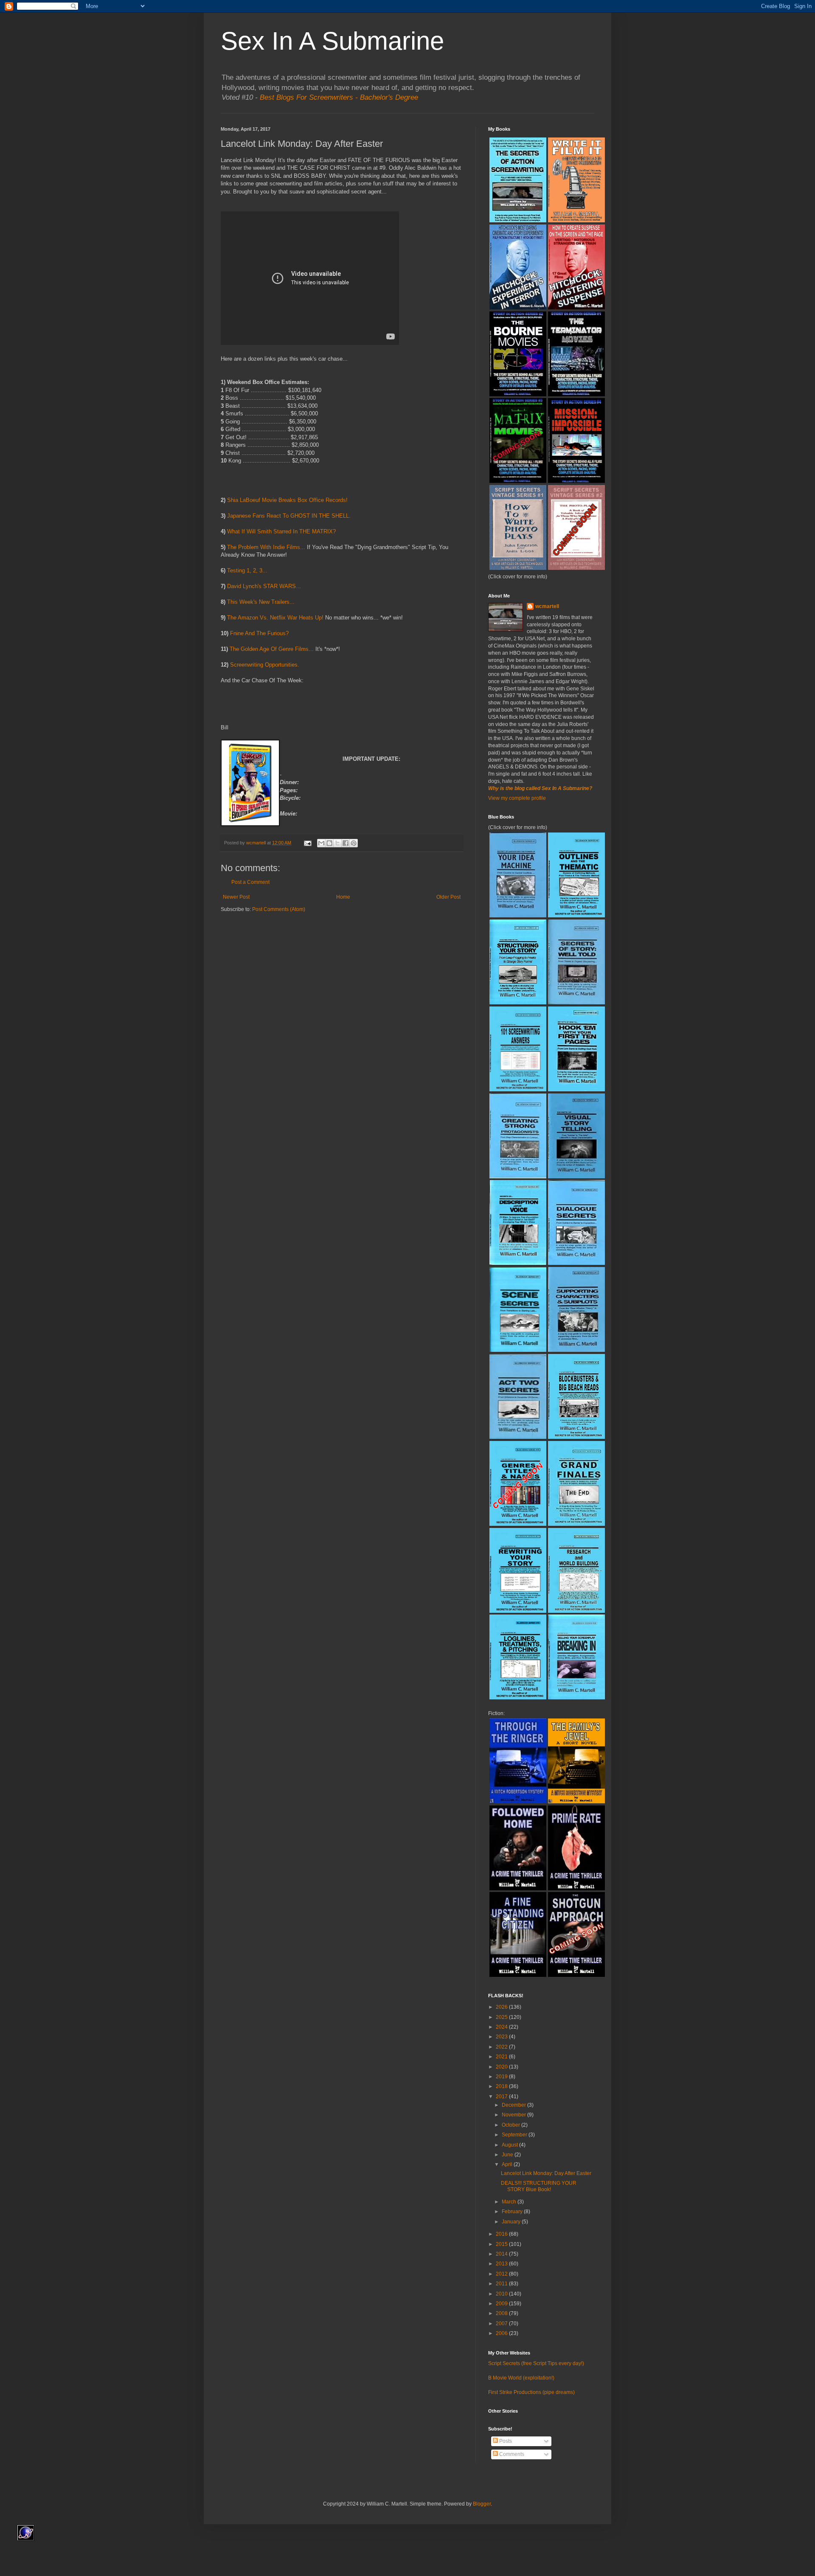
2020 (502, 2067)
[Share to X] (337, 843)
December (514, 2105)
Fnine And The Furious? (259, 633)
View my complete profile (517, 798)
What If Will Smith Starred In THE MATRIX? (281, 531)
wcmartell (547, 606)
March (510, 2202)
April (508, 2164)
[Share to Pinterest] (354, 843)
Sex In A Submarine (332, 41)
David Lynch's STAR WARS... (264, 586)
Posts (505, 2441)
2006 (502, 2333)
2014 (502, 2254)
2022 (502, 2047)
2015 (502, 2244)
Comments (511, 2454)
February (513, 2212)
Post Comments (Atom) (279, 909)
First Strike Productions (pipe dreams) (531, 2392)
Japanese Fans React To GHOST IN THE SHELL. (289, 516)
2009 (502, 2304)
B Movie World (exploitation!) (521, 2378)
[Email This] (321, 843)
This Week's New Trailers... (261, 602)
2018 (502, 2086)
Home (343, 897)
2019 (502, 2077)
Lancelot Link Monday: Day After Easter (546, 2173)
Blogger (482, 2504)
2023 (502, 2037)
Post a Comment (250, 882)
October (511, 2125)
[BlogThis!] (329, 843)
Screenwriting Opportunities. (265, 665)
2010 (502, 2294)
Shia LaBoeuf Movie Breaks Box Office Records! (287, 500)
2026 (502, 2007)
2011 (502, 2284)
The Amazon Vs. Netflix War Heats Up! (275, 618)
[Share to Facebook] (346, 843)
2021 (502, 2057)
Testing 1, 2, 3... (247, 570)
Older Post (448, 897)
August (510, 2145)
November (514, 2115)
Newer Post (236, 897)
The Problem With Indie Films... (266, 547)
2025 (502, 2017)
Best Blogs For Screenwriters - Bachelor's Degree (339, 97)
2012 (502, 2274)
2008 (502, 2313)
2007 (502, 2324)
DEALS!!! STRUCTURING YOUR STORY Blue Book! (539, 2186)
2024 (502, 2027)
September (515, 2135)
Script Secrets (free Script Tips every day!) (536, 2363)
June (508, 2155)
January (512, 2222)
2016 (502, 2234)
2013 (502, 2264)
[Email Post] (307, 843)
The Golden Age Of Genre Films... (272, 649)
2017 (502, 2097)
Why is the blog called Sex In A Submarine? (540, 788)
